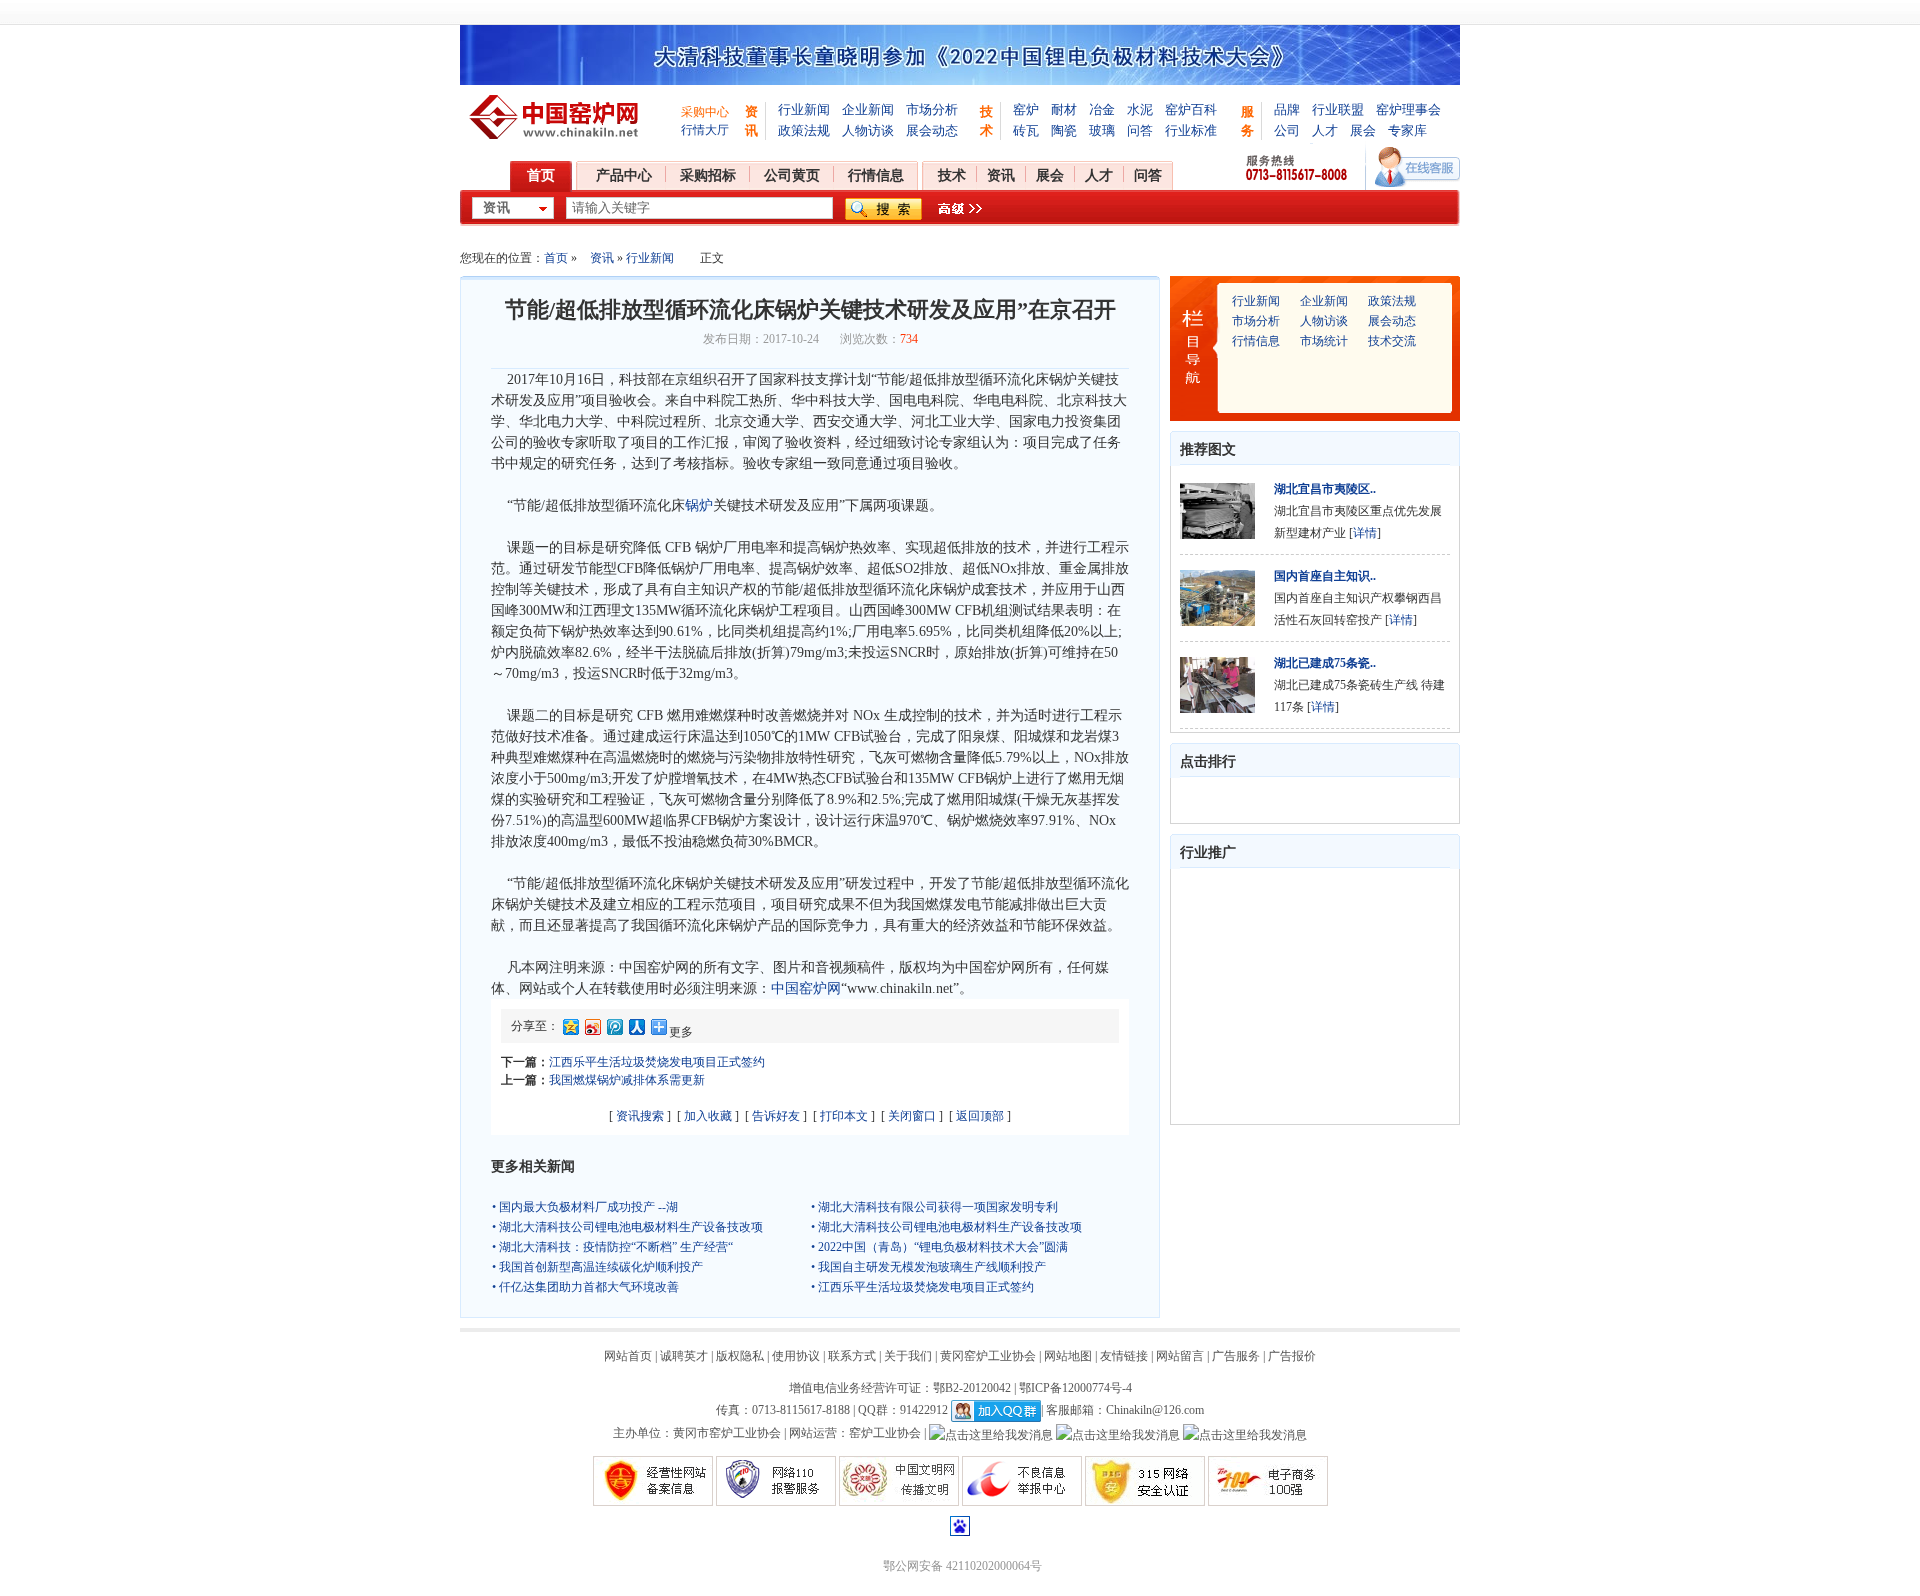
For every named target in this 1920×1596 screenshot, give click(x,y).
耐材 (1064, 109)
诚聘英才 (684, 1356)
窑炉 (1026, 109)
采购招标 (708, 175)
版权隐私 (740, 1356)
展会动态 (932, 130)
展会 (1363, 130)
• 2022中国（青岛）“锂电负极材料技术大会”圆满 (939, 1247)
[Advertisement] (1306, 996)
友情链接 (1124, 1356)
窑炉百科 (1191, 109)
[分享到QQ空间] (570, 1030)
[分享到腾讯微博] (614, 1030)
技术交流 (1392, 341)
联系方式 (852, 1356)
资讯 (1001, 175)
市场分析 (932, 109)
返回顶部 (980, 1116)
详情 (1365, 533)
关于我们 (908, 1356)
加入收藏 (708, 1116)
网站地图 (1068, 1356)
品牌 (1287, 109)
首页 (541, 175)
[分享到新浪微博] (592, 1030)
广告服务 (1236, 1356)
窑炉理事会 (1408, 109)
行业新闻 (804, 109)
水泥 (1140, 109)
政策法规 (804, 130)
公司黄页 (792, 175)
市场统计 (1324, 341)
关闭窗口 (912, 1116)
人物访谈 (868, 130)
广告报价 (1292, 1356)
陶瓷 (1064, 130)
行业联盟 (1338, 109)
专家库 (1407, 130)
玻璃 (1102, 130)
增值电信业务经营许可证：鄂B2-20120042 (900, 1388)
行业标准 (1191, 130)
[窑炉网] (557, 117)
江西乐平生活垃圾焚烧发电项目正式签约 (657, 1062)
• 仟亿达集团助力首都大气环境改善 (585, 1287)
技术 (952, 175)
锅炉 (699, 505)
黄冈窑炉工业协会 (988, 1356)
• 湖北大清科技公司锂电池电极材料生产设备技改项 (627, 1227)
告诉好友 (776, 1116)
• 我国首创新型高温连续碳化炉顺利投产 (597, 1267)
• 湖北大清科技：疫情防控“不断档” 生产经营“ (612, 1247)
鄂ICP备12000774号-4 (1075, 1388)
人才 (1325, 130)
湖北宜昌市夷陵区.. (1325, 489)
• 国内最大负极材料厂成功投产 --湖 (585, 1207)
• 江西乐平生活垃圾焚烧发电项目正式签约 (922, 1287)
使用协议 (796, 1356)
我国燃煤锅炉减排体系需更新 (627, 1080)
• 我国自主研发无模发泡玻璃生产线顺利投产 (928, 1267)
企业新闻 (868, 109)
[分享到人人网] (636, 1030)
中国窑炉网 (806, 988)
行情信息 (876, 175)
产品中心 (624, 175)
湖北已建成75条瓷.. (1325, 663)
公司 (1287, 130)
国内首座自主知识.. (1325, 576)
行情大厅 (705, 130)
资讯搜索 (640, 1116)
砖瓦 (1026, 130)
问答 (1140, 130)
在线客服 (1417, 167)
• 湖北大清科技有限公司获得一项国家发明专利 (934, 1207)
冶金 (1102, 109)
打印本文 (844, 1116)
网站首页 (628, 1356)
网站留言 (1180, 1356)
